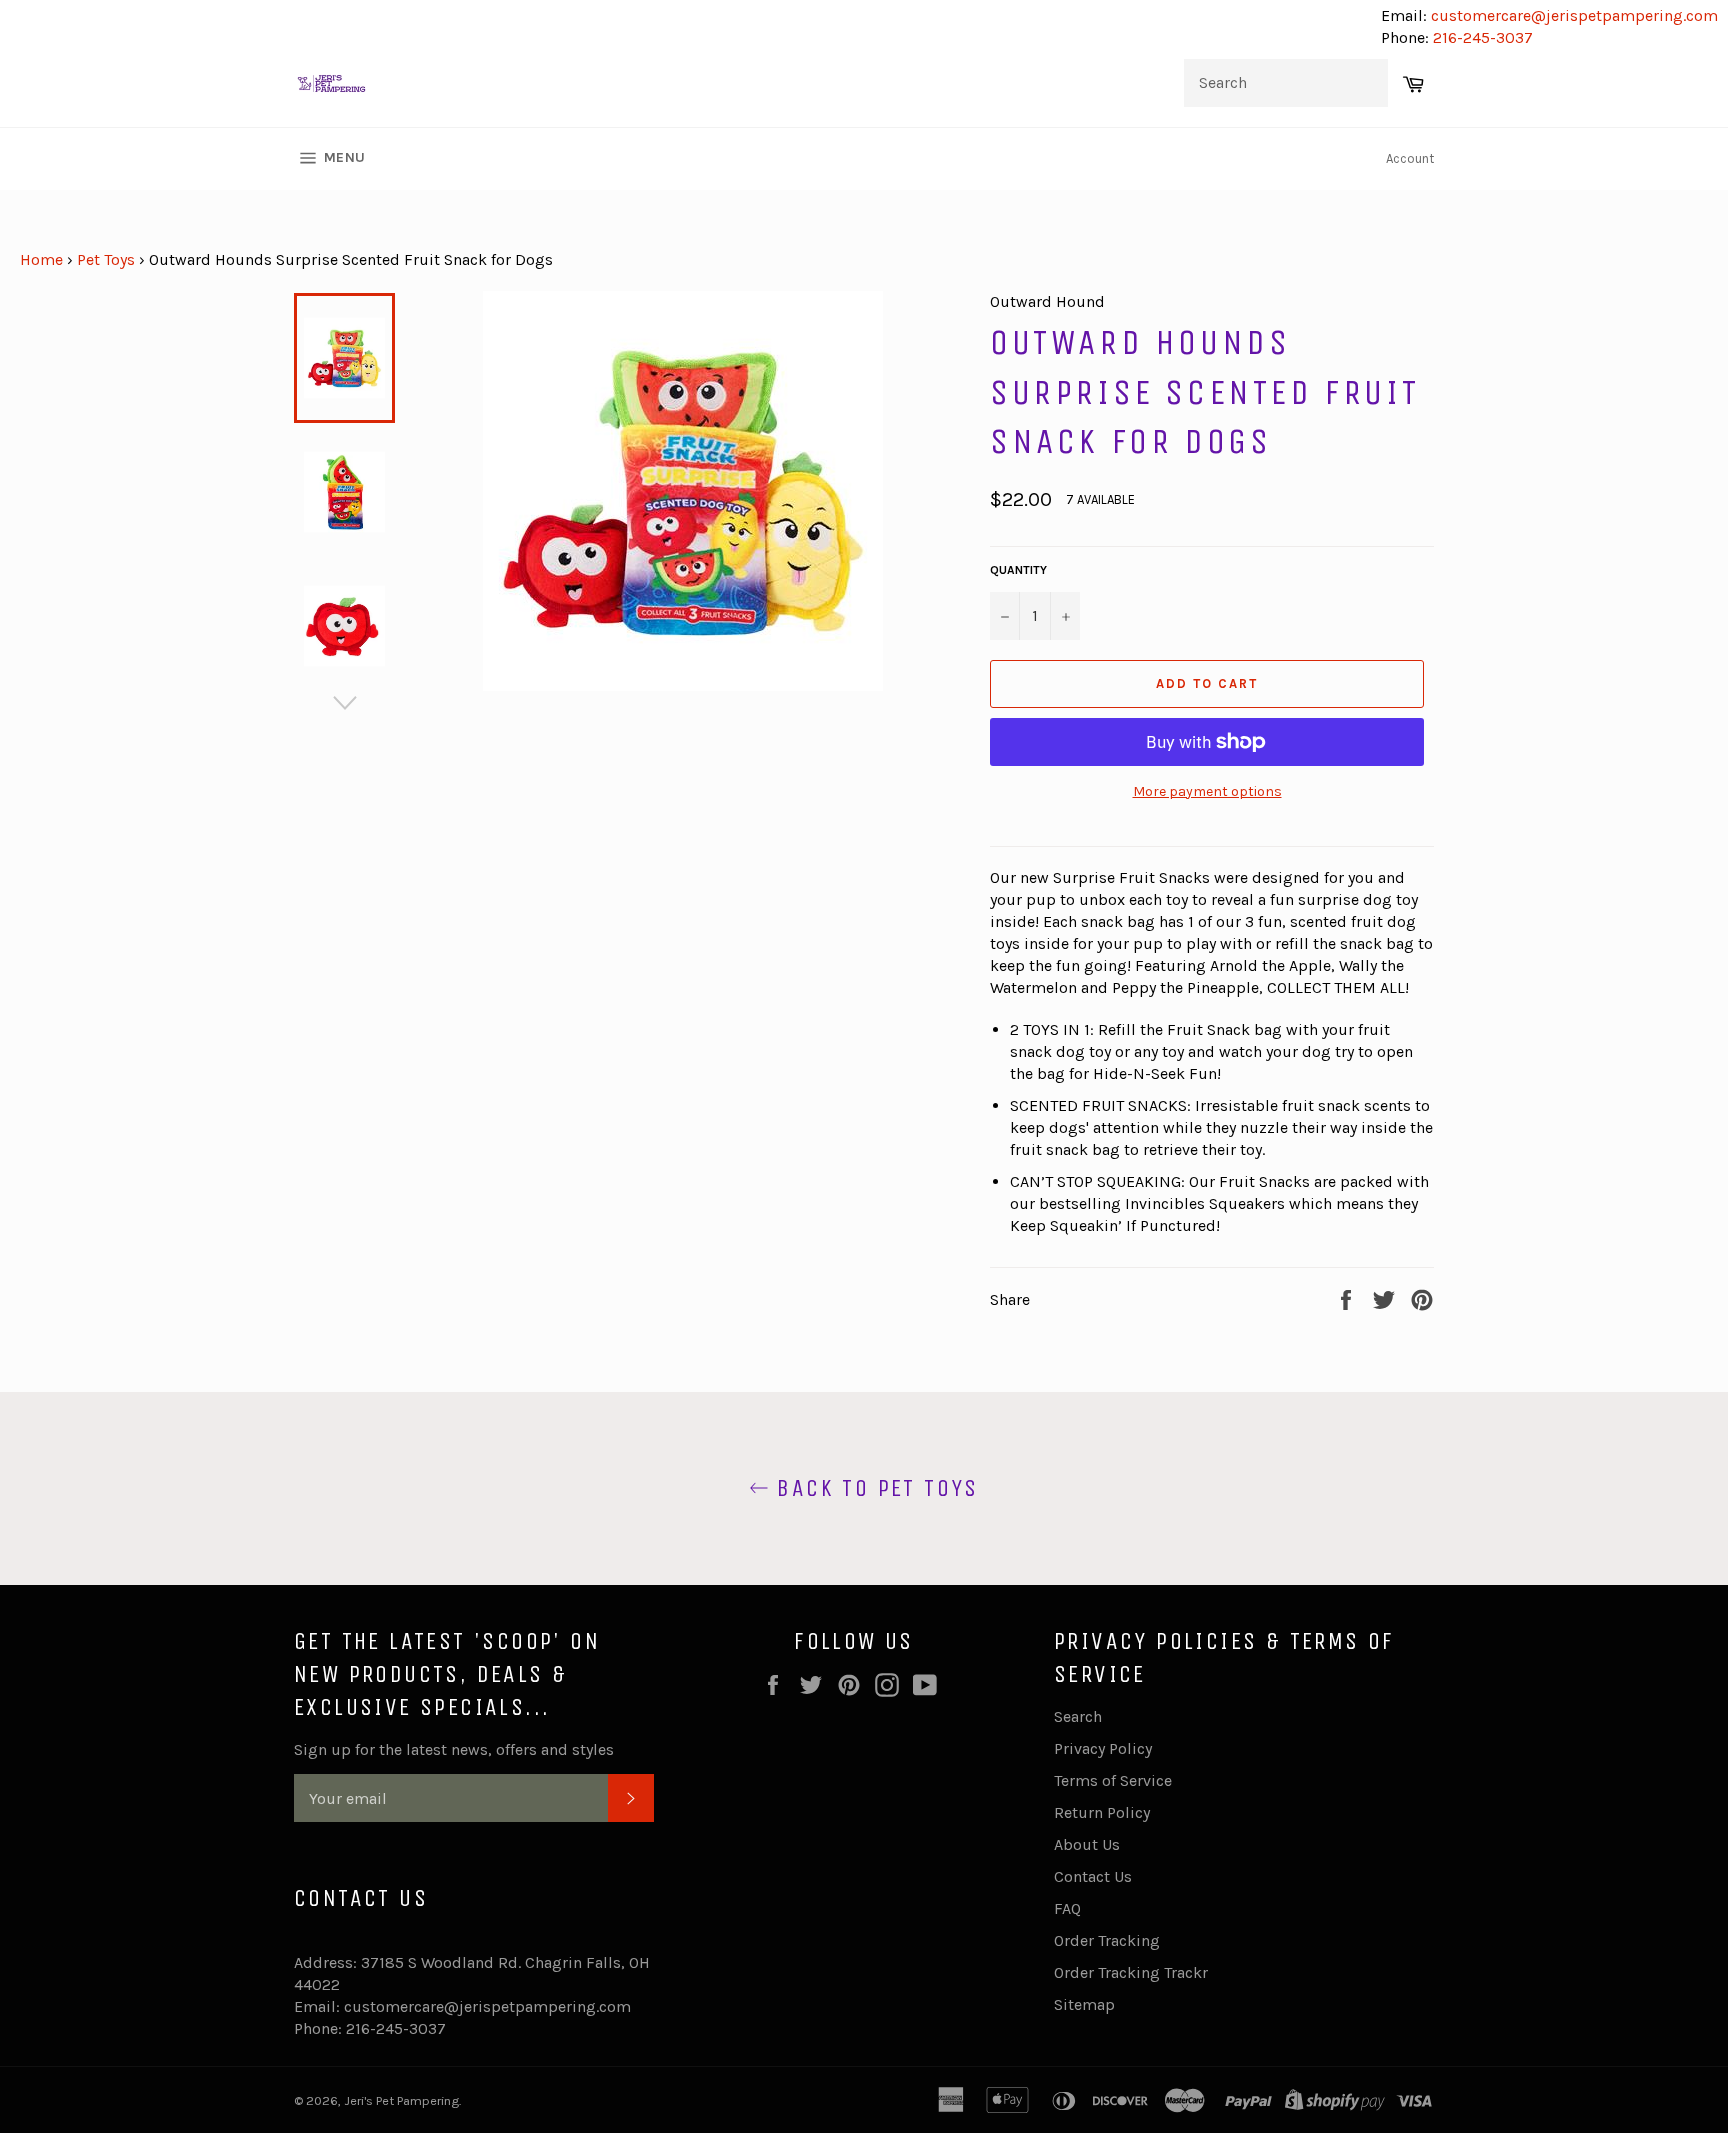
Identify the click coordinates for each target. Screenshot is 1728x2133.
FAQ (1067, 1908)
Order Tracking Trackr (1131, 1972)
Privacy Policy (1103, 1748)
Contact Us (1093, 1876)
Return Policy (1102, 1812)
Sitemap (1084, 2004)
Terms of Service (1113, 1780)
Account (1410, 158)
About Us (1087, 1844)
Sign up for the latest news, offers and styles (454, 1749)
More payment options (1207, 791)
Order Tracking (1107, 1940)
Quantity (1018, 570)
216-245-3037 (1483, 37)
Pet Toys (106, 259)
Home (41, 259)
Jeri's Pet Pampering (401, 2100)
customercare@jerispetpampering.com (1572, 15)
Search (1078, 1716)
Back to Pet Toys (874, 1488)
